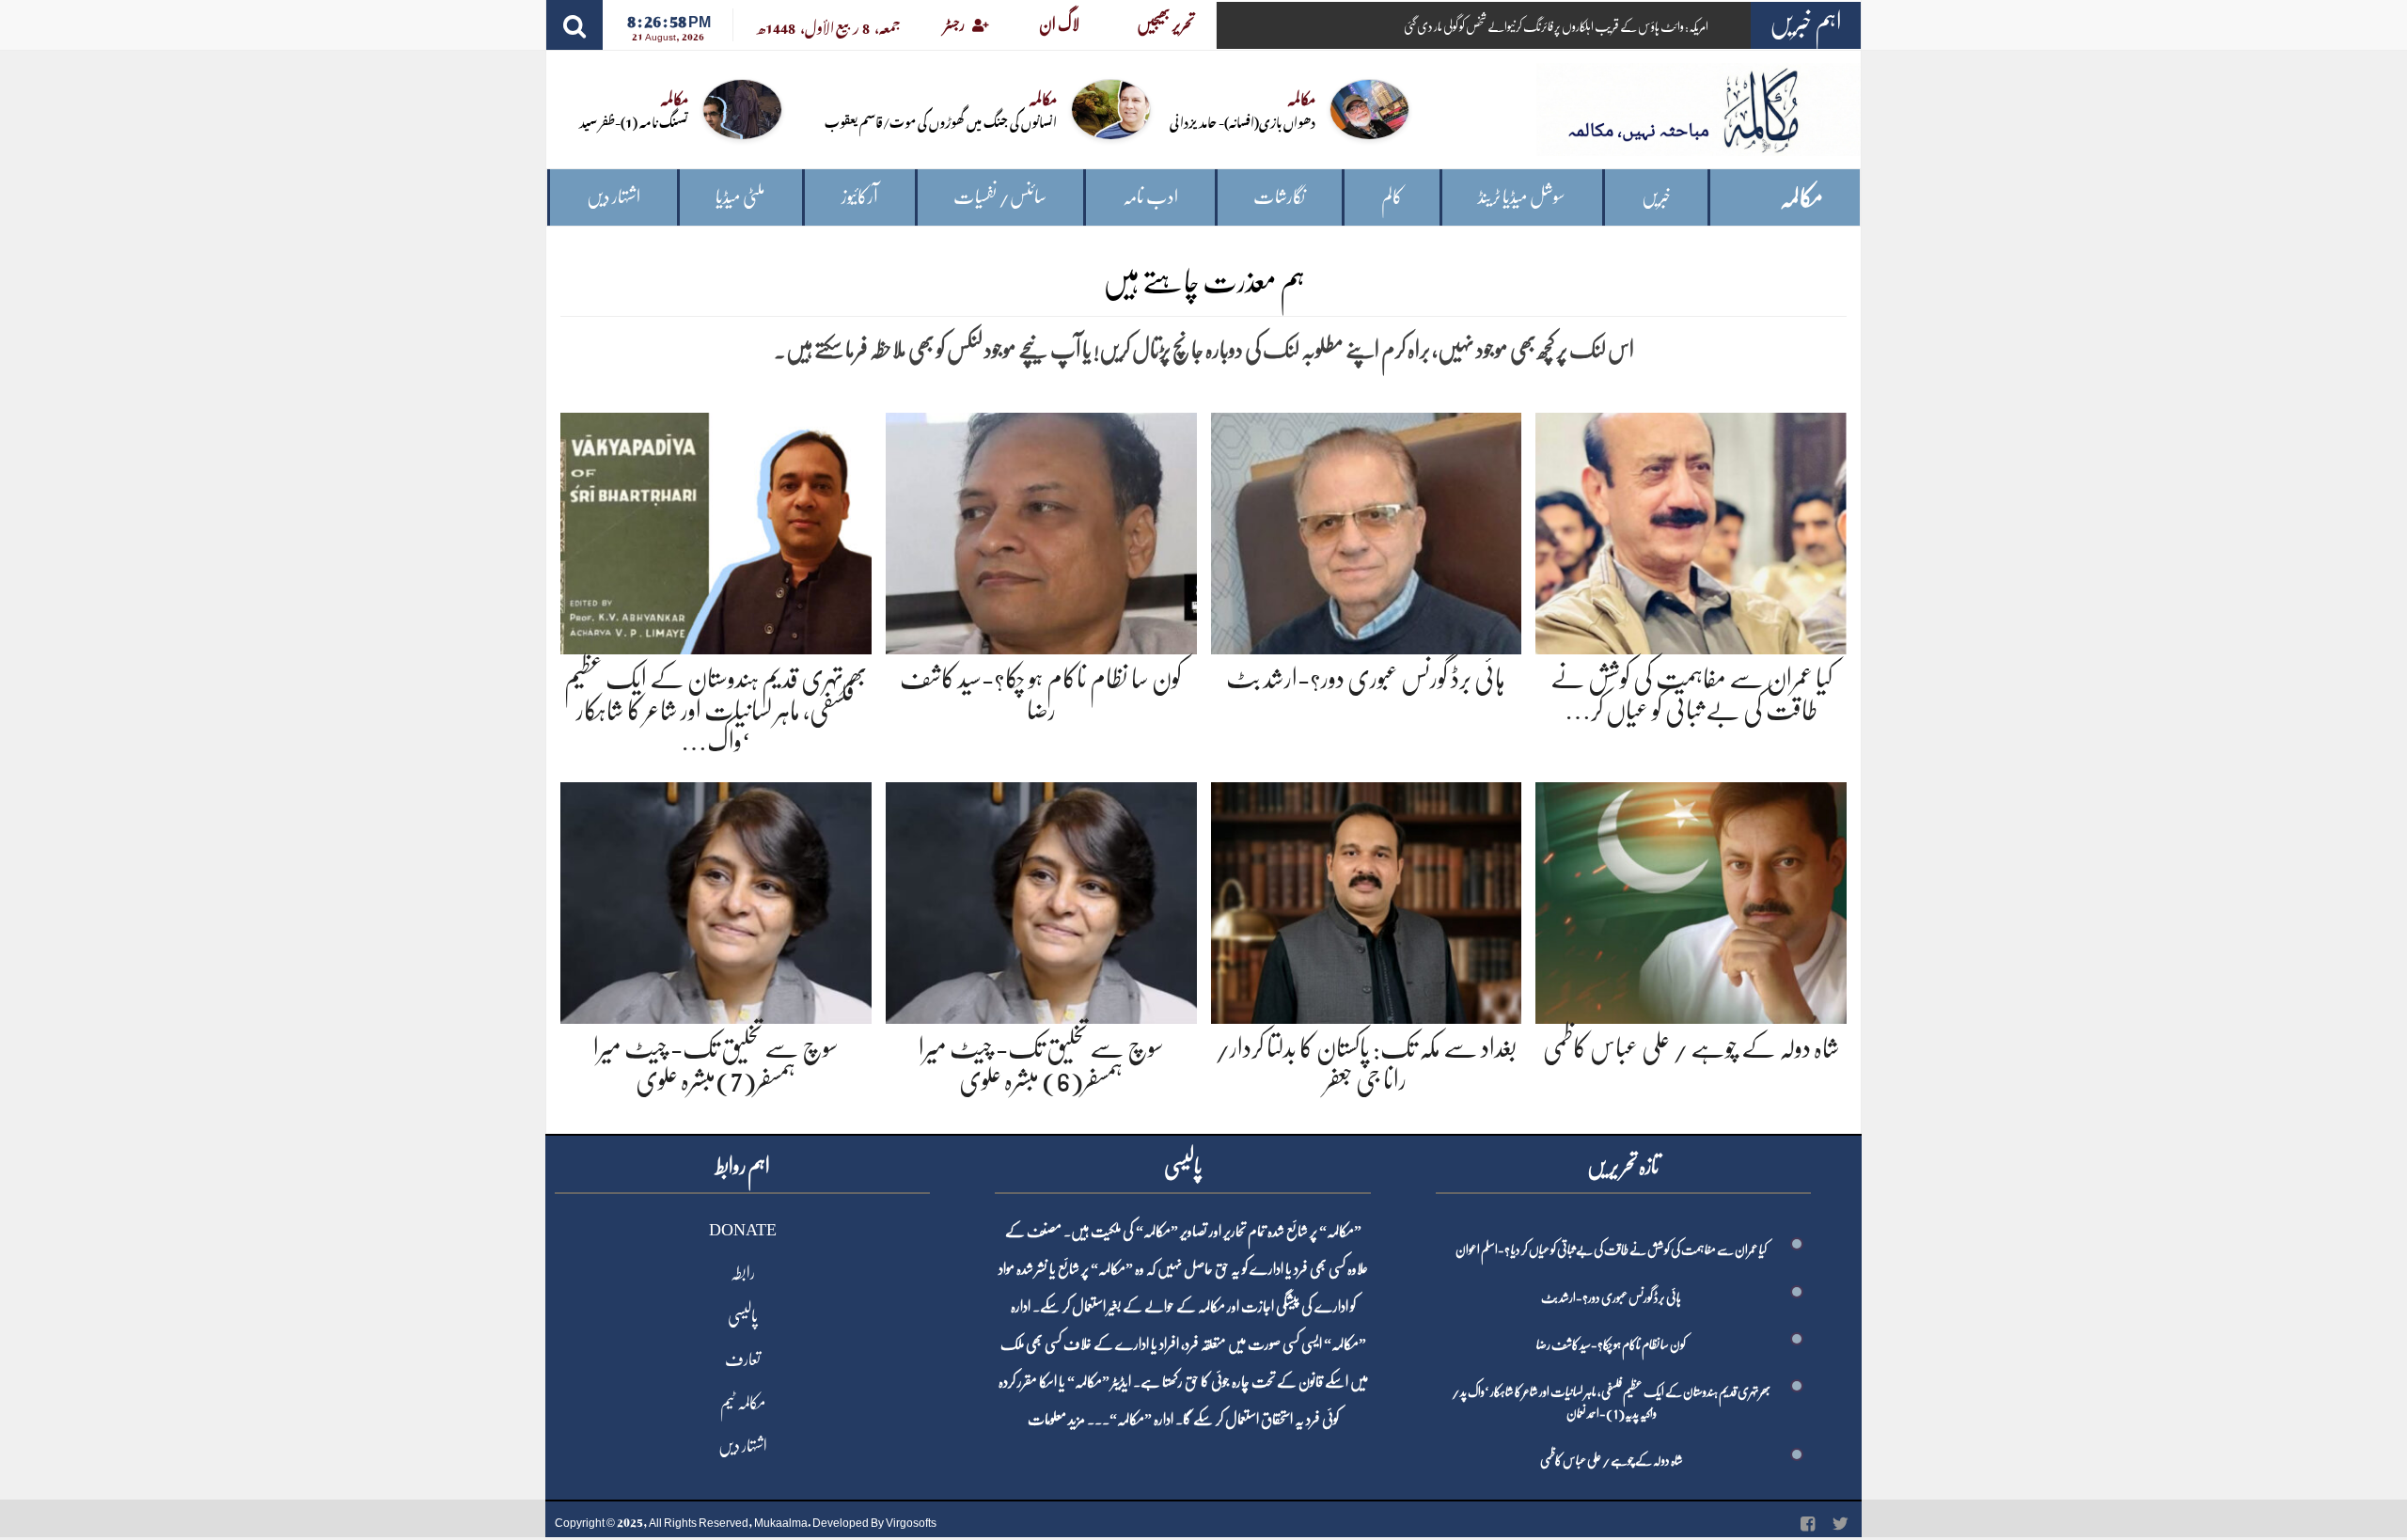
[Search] (574, 25)
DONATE (743, 1230)
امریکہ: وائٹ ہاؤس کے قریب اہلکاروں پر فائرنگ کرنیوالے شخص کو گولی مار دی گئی (1556, 26)
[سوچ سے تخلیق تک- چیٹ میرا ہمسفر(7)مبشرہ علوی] (716, 899)
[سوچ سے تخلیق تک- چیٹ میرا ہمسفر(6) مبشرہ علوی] (1041, 899)
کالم (1392, 197)
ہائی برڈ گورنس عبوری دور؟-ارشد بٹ (1366, 679)
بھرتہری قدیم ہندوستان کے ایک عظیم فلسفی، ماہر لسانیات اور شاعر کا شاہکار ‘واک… (716, 710)
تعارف (743, 1359)
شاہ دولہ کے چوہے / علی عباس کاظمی (1691, 1048)
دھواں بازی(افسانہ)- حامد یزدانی (1243, 121)
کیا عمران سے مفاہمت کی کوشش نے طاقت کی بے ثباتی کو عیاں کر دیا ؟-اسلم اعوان (1611, 1249)
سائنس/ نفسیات (1000, 197)
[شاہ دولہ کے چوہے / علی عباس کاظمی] (1691, 899)
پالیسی (743, 1316)
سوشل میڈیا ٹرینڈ (1522, 197)
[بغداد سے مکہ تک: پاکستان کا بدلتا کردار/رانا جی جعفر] (1367, 899)
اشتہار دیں (614, 197)
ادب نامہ (1150, 197)
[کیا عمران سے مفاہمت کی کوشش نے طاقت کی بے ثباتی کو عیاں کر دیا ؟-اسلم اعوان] (1691, 530)
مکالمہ (1801, 198)
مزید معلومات (1056, 1420)
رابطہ (743, 1273)
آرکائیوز (860, 197)
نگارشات (1279, 197)
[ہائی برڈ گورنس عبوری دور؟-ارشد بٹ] (1367, 530)
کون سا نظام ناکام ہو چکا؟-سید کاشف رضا (1611, 1344)
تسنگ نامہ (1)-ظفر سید (634, 121)
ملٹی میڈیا (740, 197)
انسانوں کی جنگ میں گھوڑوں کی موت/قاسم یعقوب (941, 121)
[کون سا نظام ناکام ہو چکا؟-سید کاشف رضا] (1041, 530)
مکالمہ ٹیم (743, 1403)
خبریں (1656, 197)
